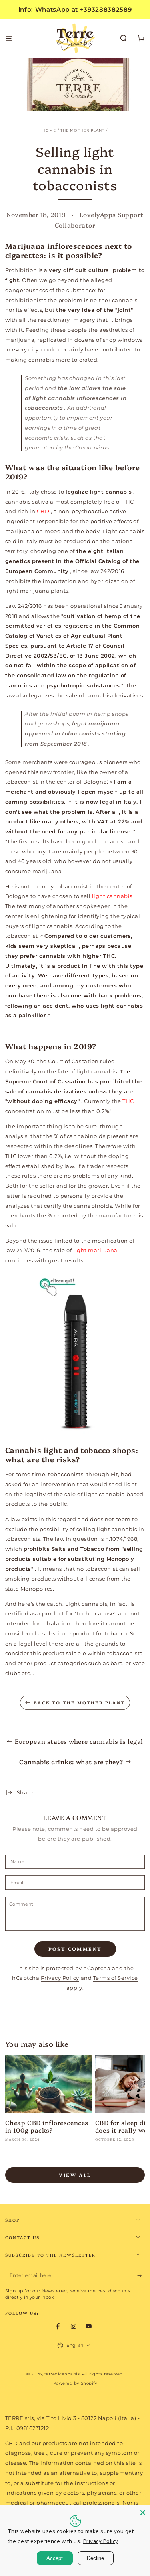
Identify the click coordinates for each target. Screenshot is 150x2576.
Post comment (75, 1949)
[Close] (143, 2513)
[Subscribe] (141, 2276)
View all (75, 2175)
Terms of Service (116, 1978)
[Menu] (9, 39)
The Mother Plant (83, 130)
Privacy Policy (60, 1978)
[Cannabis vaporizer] (75, 1355)
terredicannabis (62, 2374)
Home (49, 130)
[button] (124, 39)
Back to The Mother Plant (79, 1703)
